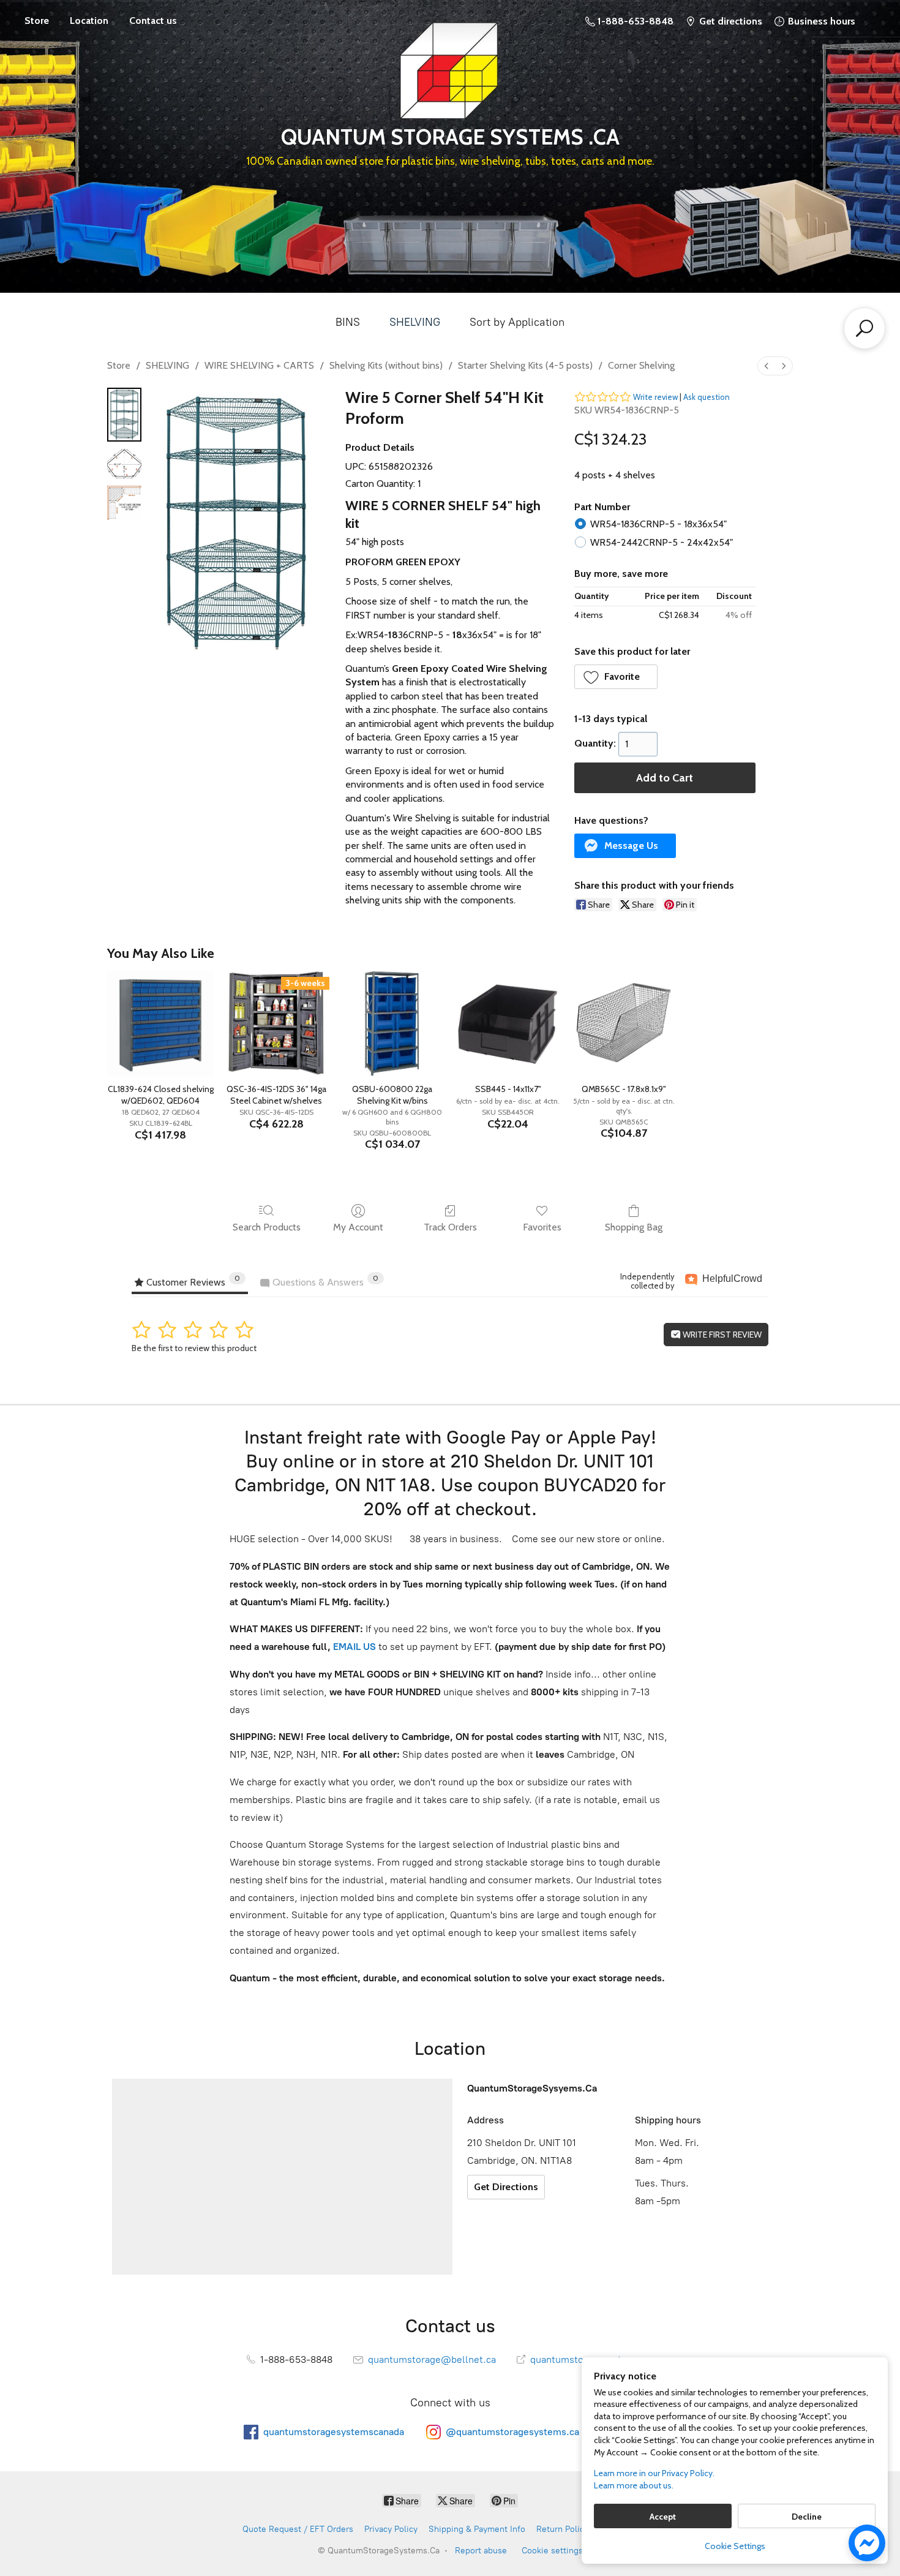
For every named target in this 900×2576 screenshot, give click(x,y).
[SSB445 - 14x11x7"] (508, 1024)
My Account (358, 1227)
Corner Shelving (641, 365)
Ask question (707, 397)
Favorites (542, 1227)
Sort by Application (517, 322)
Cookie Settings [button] (735, 2546)
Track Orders (450, 1227)
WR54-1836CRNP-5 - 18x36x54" (658, 524)
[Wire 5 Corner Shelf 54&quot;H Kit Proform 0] (124, 415)
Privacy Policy (391, 2529)
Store (37, 21)
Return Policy (562, 2529)
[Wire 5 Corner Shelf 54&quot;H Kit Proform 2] (124, 503)
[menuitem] (767, 366)
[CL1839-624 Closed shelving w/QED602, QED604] (160, 1024)
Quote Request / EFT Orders (298, 2529)
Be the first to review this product (194, 1348)
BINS (348, 322)
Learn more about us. (634, 2485)
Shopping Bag (634, 1227)
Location (89, 21)
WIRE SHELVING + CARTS (259, 365)
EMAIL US (353, 1647)
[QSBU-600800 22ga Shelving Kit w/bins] (392, 1024)
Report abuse (481, 2551)
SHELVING (415, 322)
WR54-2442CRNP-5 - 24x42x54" (662, 542)
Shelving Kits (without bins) (386, 365)
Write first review (721, 1335)
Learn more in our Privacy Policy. (654, 2473)
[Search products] (864, 328)
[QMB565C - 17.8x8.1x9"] (624, 1024)
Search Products (267, 1227)
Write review (655, 397)
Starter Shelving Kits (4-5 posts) (525, 365)
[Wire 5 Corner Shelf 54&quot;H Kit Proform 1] (124, 464)
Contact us (153, 21)
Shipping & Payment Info (477, 2529)
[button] (616, 677)
